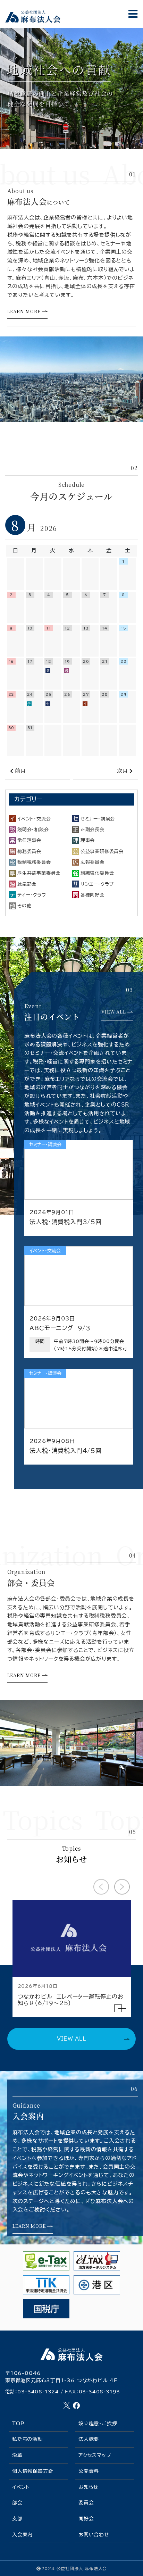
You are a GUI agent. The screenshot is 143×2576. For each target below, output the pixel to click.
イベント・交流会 (34, 819)
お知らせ (89, 2487)
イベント (21, 2487)
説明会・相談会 (33, 830)
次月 (123, 771)
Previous (93, 1879)
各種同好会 (92, 895)
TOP (18, 2424)
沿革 (17, 2455)
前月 (20, 771)
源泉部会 (27, 884)
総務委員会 (29, 851)
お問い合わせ (94, 2535)
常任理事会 (29, 840)
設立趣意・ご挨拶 (98, 2424)
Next (114, 1879)
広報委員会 (92, 862)
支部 (17, 2519)
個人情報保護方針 (33, 2471)
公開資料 (89, 2471)
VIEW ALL (71, 2039)
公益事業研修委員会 (102, 851)
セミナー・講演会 (98, 819)
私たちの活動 (27, 2439)
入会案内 (22, 2535)
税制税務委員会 (34, 862)
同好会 (86, 2519)
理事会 (88, 840)
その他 (24, 906)
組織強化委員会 (97, 873)
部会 (17, 2503)
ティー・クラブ (32, 895)
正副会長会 (92, 830)
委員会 (86, 2503)
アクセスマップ (95, 2455)
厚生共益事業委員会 (39, 873)
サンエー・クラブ (97, 884)
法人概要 (89, 2439)
